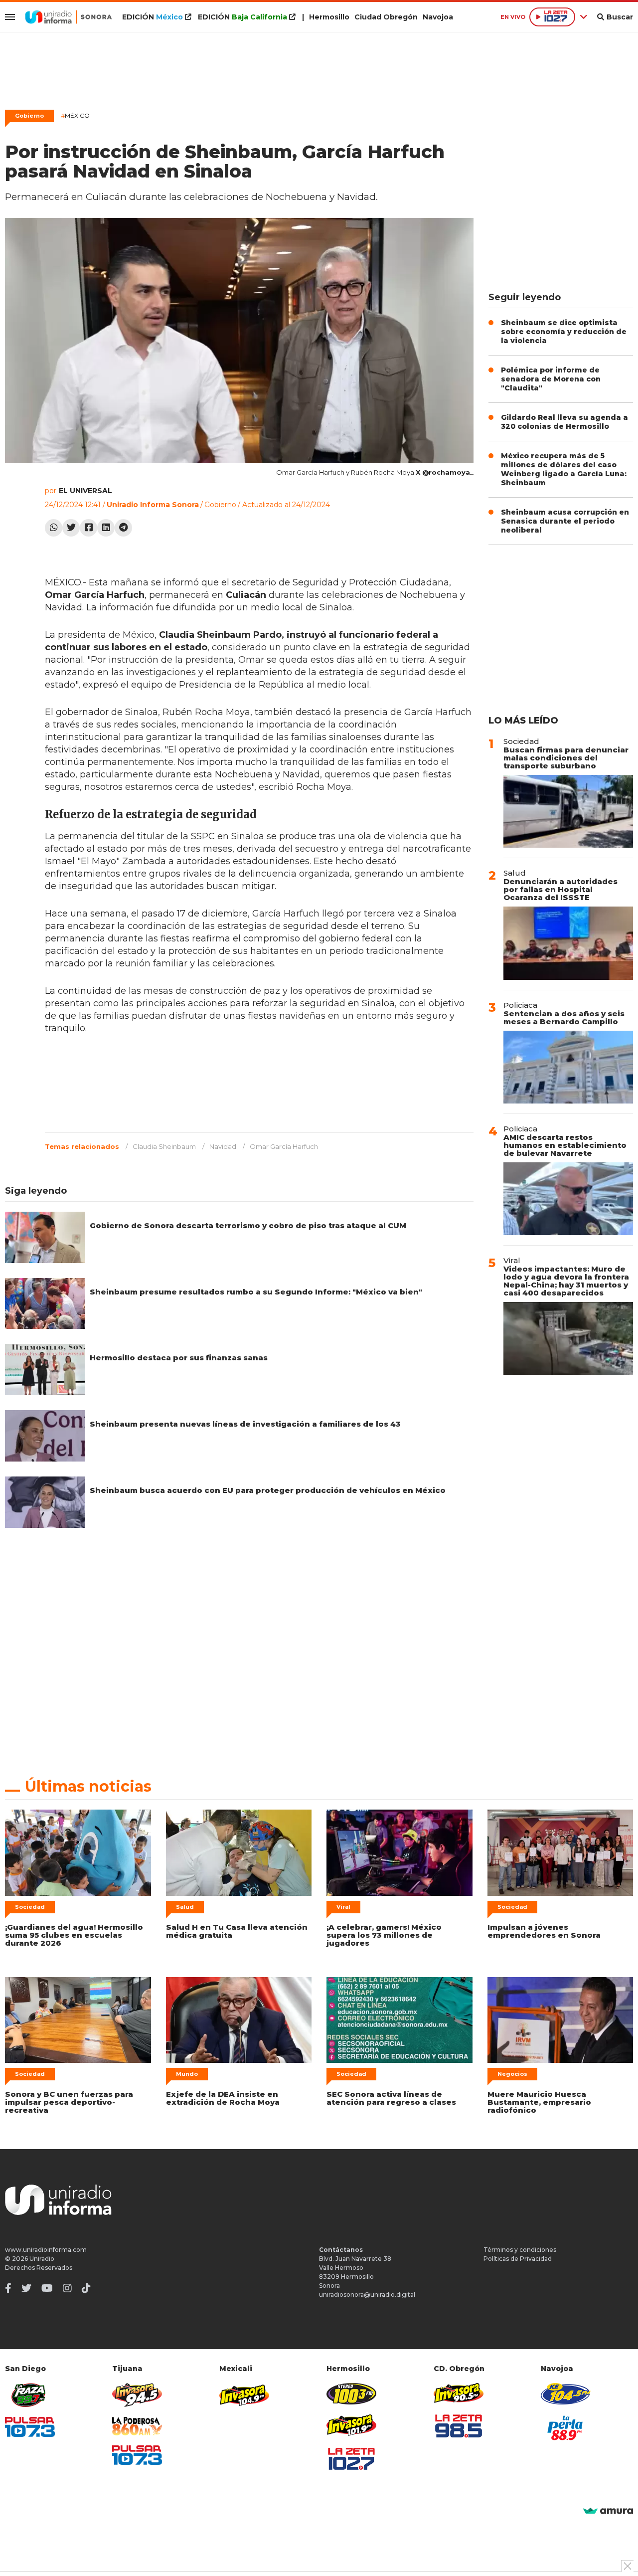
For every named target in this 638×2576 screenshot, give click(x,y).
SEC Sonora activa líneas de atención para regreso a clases (391, 2098)
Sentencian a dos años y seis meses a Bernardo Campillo (564, 1017)
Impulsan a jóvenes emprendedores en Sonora (544, 1931)
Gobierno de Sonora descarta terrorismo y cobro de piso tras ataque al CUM (248, 1225)
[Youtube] (47, 2288)
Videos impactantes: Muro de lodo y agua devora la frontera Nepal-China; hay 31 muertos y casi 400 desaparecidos (566, 1281)
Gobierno (29, 116)
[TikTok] (86, 2288)
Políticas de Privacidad (518, 2259)
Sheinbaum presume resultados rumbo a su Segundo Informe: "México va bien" (256, 1292)
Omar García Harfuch (284, 1146)
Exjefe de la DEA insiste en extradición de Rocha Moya (223, 2098)
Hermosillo (329, 17)
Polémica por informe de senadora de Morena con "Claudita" (551, 379)
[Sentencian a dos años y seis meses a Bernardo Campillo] (568, 1067)
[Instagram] (67, 2288)
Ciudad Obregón (386, 17)
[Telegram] (123, 528)
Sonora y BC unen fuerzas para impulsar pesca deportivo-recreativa (69, 2102)
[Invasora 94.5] (137, 2395)
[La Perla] (566, 2428)
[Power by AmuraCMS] (608, 2511)
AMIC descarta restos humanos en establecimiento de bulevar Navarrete (565, 1145)
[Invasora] (30, 2395)
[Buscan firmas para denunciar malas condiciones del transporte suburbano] (568, 811)
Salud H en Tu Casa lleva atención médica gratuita (237, 1931)
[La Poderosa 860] (137, 2426)
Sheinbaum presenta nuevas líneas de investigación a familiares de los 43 (245, 1424)
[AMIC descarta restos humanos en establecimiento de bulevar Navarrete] (568, 1199)
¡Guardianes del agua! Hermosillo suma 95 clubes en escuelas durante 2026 (74, 1935)
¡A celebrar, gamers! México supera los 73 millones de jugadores (384, 1935)
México (75, 115)
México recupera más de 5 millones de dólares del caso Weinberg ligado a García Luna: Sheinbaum (564, 469)
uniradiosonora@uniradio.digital (367, 2295)
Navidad (223, 1146)
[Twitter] (71, 528)
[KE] (566, 2394)
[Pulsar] (30, 2427)
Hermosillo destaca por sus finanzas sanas (179, 1358)
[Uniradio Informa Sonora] (69, 17)
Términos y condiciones (520, 2250)
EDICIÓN (153, 17)
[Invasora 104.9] (244, 2394)
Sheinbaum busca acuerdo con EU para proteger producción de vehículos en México (268, 1490)
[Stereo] (351, 2394)
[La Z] (351, 2459)
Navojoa (438, 17)
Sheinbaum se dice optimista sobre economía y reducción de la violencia (564, 332)
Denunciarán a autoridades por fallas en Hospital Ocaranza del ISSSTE (560, 889)
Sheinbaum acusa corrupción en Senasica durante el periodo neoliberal (565, 521)
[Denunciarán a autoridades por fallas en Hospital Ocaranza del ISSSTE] (568, 943)
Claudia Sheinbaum (164, 1146)
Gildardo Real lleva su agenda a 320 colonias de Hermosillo (564, 422)
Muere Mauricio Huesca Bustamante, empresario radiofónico (539, 2102)
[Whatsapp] (54, 528)
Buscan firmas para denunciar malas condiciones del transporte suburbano (566, 758)
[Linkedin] (106, 528)
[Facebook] (88, 528)
